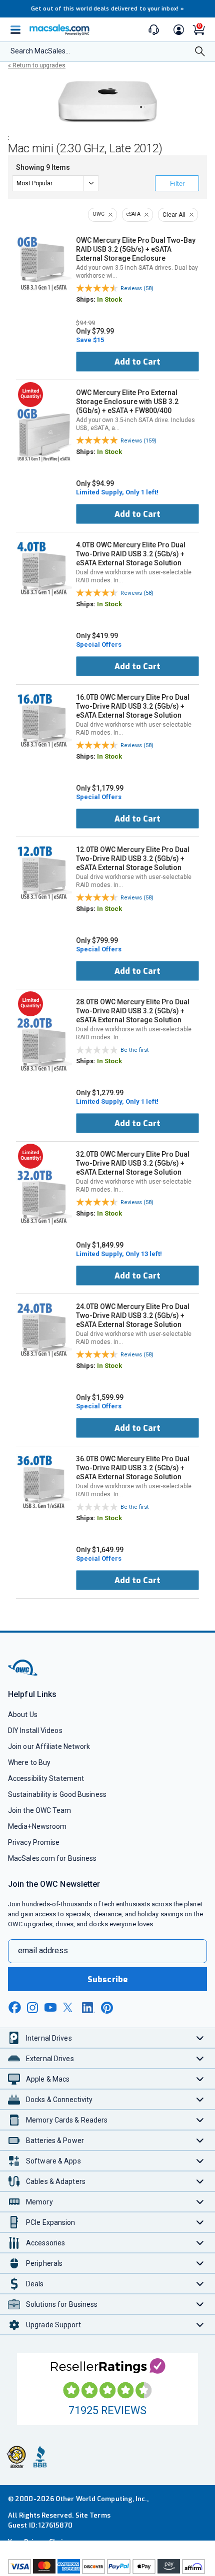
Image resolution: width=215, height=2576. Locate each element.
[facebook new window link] (14, 2008)
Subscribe (107, 1979)
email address (43, 1950)
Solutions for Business (62, 2304)
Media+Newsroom (37, 1826)
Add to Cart (137, 362)
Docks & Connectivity (59, 2100)
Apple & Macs (48, 2079)
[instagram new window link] (32, 2008)
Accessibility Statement (46, 1778)
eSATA (133, 214)
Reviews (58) (137, 288)
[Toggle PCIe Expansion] (200, 2222)
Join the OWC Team (40, 1810)
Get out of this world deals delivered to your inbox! (107, 9)
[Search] (200, 52)
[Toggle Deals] (200, 2284)
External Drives (50, 2059)
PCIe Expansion (51, 2222)
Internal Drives (49, 2038)
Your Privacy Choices (41, 2542)
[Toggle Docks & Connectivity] (200, 2099)
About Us (23, 1715)
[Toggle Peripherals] (200, 2263)
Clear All (174, 215)
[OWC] (23, 1674)
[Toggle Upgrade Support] (200, 2325)
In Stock (109, 299)
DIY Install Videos (35, 1730)
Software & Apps (53, 2161)
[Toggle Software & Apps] (200, 2161)
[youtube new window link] (50, 2007)
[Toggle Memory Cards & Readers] (200, 2120)
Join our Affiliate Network (49, 1746)
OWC (98, 214)
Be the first (134, 1050)
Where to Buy (29, 1762)
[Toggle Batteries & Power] (200, 2140)
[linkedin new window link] (88, 2008)
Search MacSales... (40, 51)
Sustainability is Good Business (57, 1794)
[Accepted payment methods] (107, 2568)
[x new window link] (69, 2007)
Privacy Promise (34, 1842)
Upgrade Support (53, 2325)
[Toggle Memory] (200, 2202)
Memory (39, 2202)
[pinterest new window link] (107, 2008)
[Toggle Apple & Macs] (200, 2079)
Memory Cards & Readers (67, 2120)
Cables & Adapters (56, 2181)
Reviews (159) (138, 441)
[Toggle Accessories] (200, 2243)
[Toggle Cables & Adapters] (200, 2181)
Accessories (45, 2243)
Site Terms (93, 2515)
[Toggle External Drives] (200, 2058)
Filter (177, 184)
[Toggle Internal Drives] (200, 2038)
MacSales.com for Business (52, 1858)
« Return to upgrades (37, 65)
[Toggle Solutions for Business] (200, 2304)
